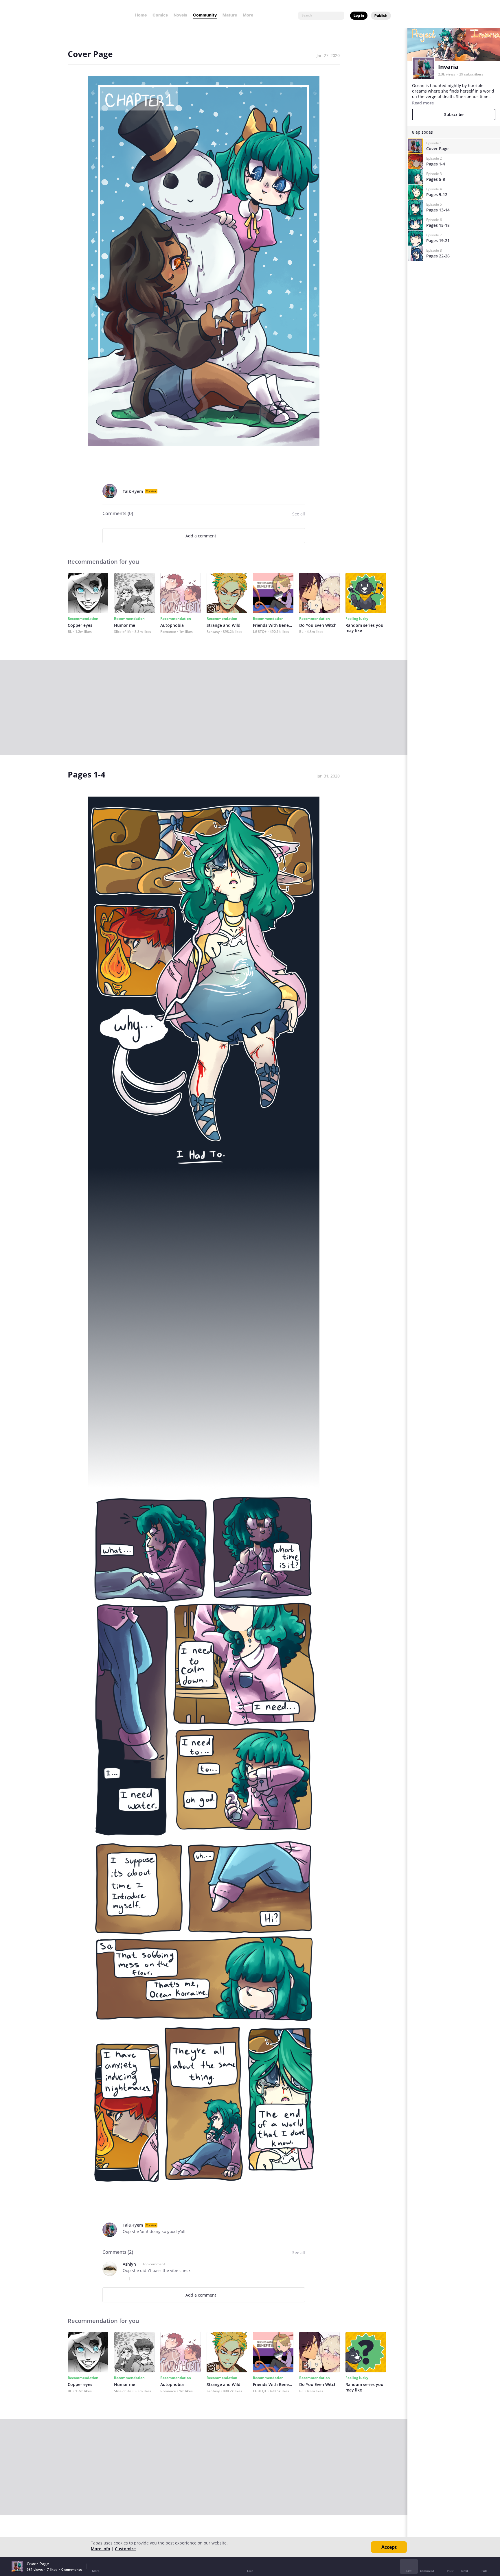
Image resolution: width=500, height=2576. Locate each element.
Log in (359, 15)
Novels (180, 15)
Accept (389, 2547)
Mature (230, 15)
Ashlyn (129, 2264)
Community (205, 15)
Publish (381, 15)
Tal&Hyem (133, 491)
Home (141, 15)
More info (101, 2549)
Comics (160, 15)
